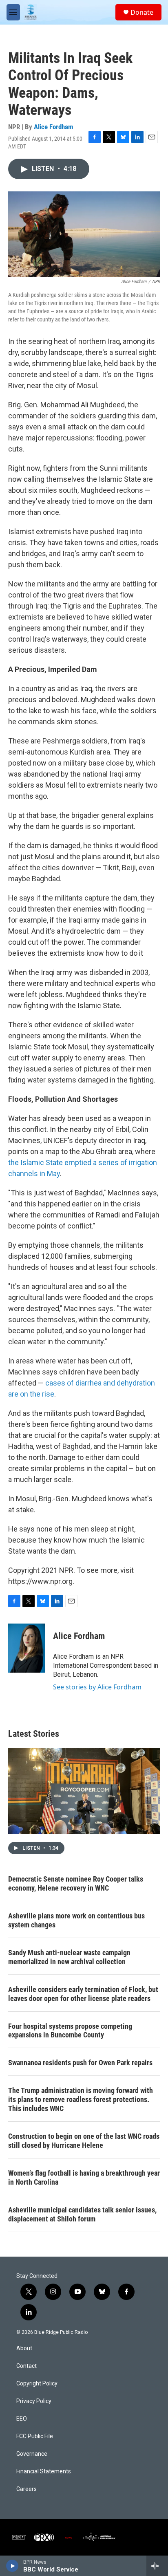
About (24, 2348)
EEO (22, 2419)
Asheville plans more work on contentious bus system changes (76, 1920)
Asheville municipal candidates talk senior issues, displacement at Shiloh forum (82, 2214)
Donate (142, 12)
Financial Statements (44, 2472)
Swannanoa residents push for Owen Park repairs (80, 2063)
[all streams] (157, 2566)
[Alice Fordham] (27, 1648)
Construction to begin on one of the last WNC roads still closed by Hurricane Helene (84, 2141)
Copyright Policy (37, 2384)
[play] (12, 2566)
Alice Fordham (54, 127)
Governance (32, 2454)
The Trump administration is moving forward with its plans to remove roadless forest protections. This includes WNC (81, 2099)
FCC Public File (35, 2436)
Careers (27, 2489)
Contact (27, 2366)
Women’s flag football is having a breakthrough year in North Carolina (84, 2177)
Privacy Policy (34, 2401)
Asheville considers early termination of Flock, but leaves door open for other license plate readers (83, 1994)
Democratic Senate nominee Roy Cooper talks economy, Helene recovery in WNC (76, 1883)
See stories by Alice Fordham (97, 1687)
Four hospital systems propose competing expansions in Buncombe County (70, 2031)
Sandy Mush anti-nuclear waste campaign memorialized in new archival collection (69, 1957)
